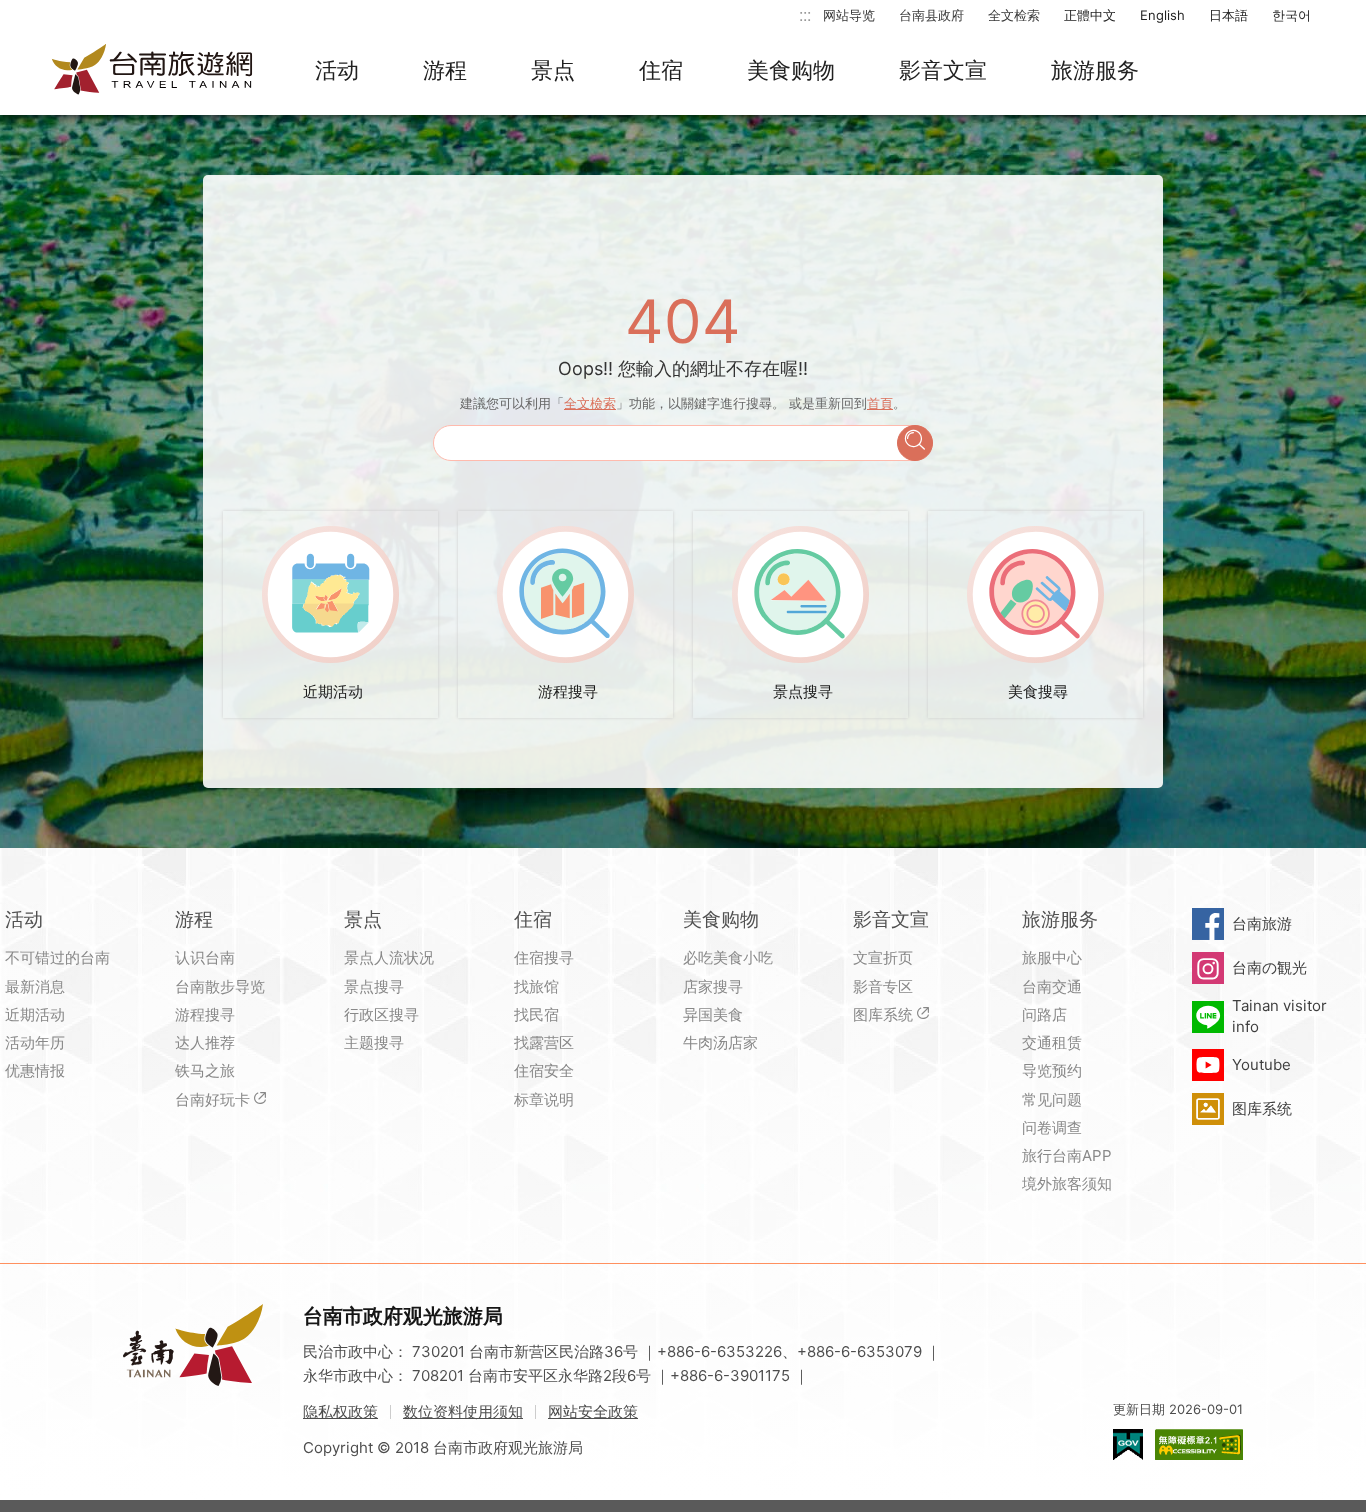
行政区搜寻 (381, 1014)
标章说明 (544, 1099)
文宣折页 (883, 957)
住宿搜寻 (544, 957)
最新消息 (35, 986)
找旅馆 (536, 986)
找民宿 (536, 1014)
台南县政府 (931, 15)
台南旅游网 (153, 71)
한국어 (1291, 15)
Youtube (1261, 1064)
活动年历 (35, 1042)
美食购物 (791, 70)
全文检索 (1014, 15)
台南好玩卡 (212, 1099)
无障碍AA (1199, 1444)
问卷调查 (1052, 1127)
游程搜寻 (205, 1014)
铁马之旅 (205, 1070)
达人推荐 (205, 1042)
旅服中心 (1052, 957)
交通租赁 (1052, 1042)
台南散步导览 (220, 986)
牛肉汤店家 (720, 1042)
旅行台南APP (1067, 1155)
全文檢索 (590, 403)
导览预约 (1052, 1070)
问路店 (1044, 1014)
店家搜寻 (713, 986)
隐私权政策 (340, 1411)
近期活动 (35, 1014)
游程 (445, 70)
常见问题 (1052, 1099)
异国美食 (713, 1014)
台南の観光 (1269, 967)
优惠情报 (35, 1070)
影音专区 (883, 986)
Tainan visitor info (1279, 1015)
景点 (553, 70)
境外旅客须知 (1067, 1183)
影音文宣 (943, 70)
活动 (337, 70)
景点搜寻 (374, 986)
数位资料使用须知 (463, 1411)
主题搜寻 (374, 1042)
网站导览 (849, 15)
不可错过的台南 (57, 957)
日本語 (1228, 15)
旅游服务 (1095, 70)
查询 (915, 443)
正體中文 (1090, 15)
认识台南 (205, 957)
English (1162, 15)
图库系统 (883, 1014)
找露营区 (544, 1042)
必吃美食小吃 (728, 957)
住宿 (661, 70)
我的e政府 (1128, 1444)
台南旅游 (1262, 923)
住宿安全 (544, 1070)
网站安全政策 (593, 1411)
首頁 (880, 403)
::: (805, 14)
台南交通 (1052, 986)
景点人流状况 (389, 957)
